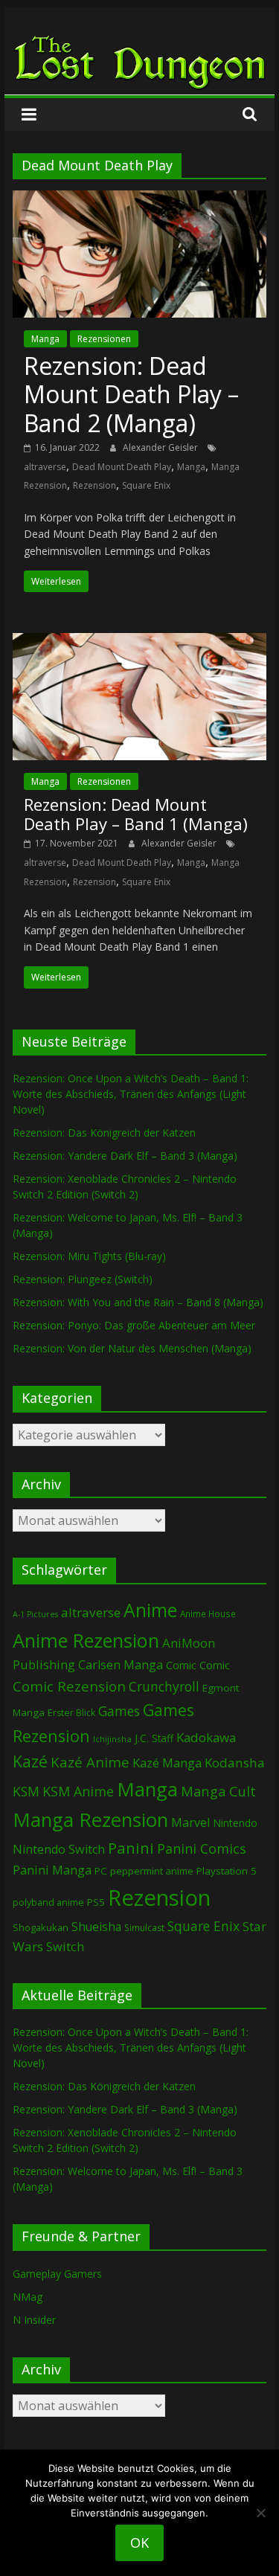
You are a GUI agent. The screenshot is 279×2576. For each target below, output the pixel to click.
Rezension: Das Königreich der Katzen (104, 1133)
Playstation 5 (227, 1871)
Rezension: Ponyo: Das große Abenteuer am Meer (134, 1325)
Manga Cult (218, 1791)
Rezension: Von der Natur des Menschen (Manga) (132, 1348)
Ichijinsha (112, 1739)
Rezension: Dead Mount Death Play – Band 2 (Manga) (131, 394)
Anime (150, 1610)
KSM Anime (78, 1791)
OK (139, 2543)
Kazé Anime (90, 1762)
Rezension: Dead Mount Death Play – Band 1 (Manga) (136, 814)
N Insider (34, 2320)
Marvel (190, 1822)
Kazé (30, 1761)
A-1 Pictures (35, 1614)
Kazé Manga (167, 1763)
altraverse (45, 467)
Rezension (94, 485)
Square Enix (146, 485)
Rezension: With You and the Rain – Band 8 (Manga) (138, 1302)
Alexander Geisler (161, 447)
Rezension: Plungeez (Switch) (83, 1279)
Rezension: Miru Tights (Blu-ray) (89, 1256)
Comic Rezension (69, 1686)
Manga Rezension (90, 1819)
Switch (65, 1946)
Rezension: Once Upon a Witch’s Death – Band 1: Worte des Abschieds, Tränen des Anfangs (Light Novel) (131, 1094)
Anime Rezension (86, 1640)
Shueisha (96, 1927)
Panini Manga (52, 1870)
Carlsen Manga (121, 1665)
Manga (45, 339)
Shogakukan (41, 1927)
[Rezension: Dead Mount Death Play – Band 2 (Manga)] (140, 199)
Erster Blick (71, 1713)
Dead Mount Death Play (122, 467)
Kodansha (235, 1763)
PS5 (96, 1902)
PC (101, 1871)
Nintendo (235, 1823)
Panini (131, 1848)
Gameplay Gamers (57, 2274)
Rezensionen (104, 339)
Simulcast (144, 1928)
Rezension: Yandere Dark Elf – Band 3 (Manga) (125, 1156)
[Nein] (260, 2513)
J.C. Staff (154, 1738)
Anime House (208, 1614)
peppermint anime (152, 1871)
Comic (181, 1665)
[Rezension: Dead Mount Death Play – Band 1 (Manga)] (140, 642)
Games (119, 1711)
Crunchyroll (164, 1687)
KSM (26, 1791)
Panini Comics (202, 1849)
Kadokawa (206, 1737)
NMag (28, 2297)
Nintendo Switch (59, 1849)
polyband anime (48, 1902)
